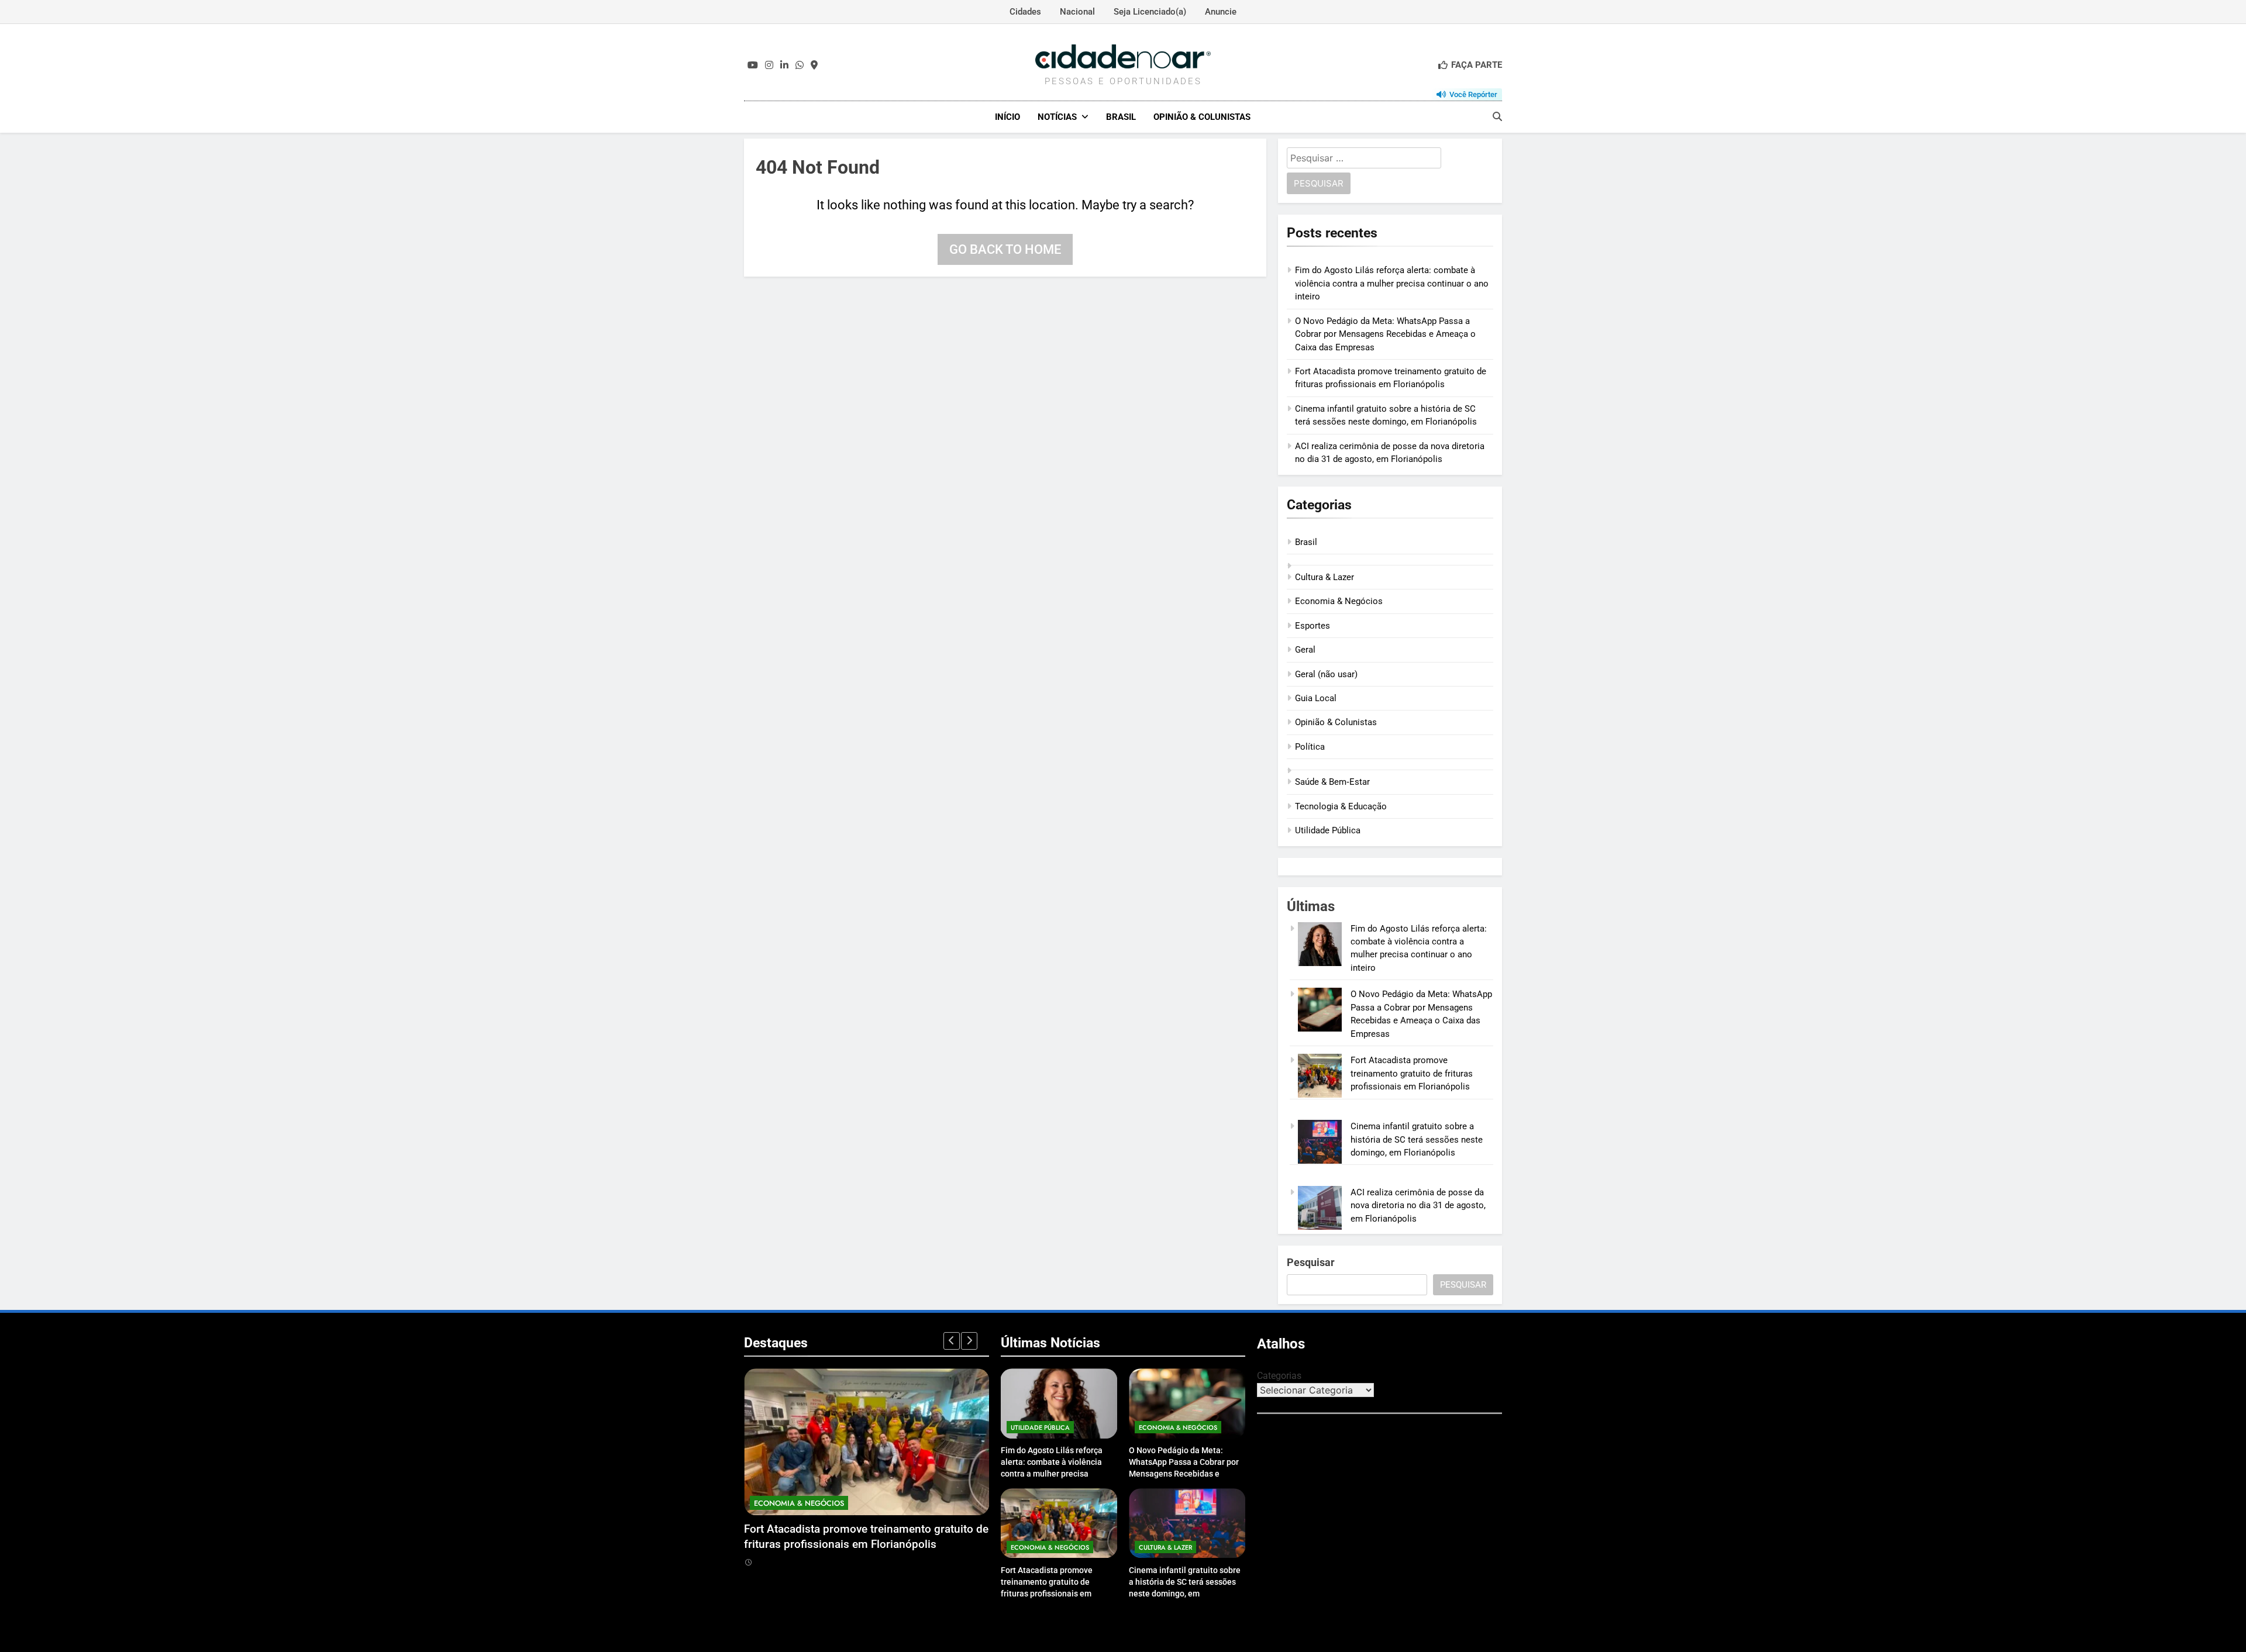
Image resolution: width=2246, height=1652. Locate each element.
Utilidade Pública (1328, 830)
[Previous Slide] (952, 1341)
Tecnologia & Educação (1341, 806)
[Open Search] (1497, 116)
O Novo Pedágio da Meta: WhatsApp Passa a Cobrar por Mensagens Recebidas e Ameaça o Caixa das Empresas (1385, 334)
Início (1007, 117)
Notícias (1057, 117)
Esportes (1313, 626)
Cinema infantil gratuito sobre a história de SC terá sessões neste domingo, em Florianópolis (1417, 1139)
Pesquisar (1311, 1262)
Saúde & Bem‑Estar (1332, 782)
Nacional (1077, 12)
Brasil (1121, 117)
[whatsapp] (800, 65)
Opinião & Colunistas (1202, 117)
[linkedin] (784, 65)
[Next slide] (969, 1341)
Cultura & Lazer (1324, 577)
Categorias (1279, 1376)
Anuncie (1221, 12)
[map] (814, 65)
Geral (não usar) (1326, 674)
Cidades (1025, 12)
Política (1310, 747)
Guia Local (1316, 698)
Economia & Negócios (1339, 601)
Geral (1305, 650)
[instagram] (769, 65)
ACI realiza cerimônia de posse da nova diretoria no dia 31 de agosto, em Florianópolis (1418, 1206)
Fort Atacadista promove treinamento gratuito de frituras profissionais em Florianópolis (1412, 1073)
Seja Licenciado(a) (1150, 12)
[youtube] (753, 65)
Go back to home (1005, 249)
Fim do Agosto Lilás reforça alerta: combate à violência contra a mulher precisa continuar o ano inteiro (1392, 283)
